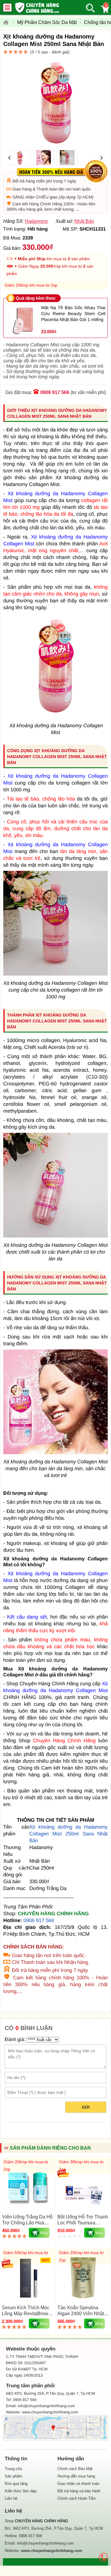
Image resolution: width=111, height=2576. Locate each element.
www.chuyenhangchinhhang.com (50, 2412)
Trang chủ (13, 2469)
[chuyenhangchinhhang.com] (37, 7)
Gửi (86, 2107)
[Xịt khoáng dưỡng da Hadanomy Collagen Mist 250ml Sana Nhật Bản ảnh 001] (55, 1236)
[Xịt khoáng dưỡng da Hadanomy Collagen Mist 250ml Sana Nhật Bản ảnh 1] (55, 716)
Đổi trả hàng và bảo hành (79, 2491)
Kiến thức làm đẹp (21, 2491)
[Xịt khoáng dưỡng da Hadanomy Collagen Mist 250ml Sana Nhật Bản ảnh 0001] (55, 1453)
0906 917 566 (55, 392)
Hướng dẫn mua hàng (76, 2476)
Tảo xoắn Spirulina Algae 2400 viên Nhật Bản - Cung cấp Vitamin (83, 2314)
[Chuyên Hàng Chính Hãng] (8, 23)
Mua (44, 2233)
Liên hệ (11, 2498)
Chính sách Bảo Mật (75, 2469)
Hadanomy (36, 221)
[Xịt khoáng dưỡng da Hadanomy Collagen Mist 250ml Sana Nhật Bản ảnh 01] (55, 974)
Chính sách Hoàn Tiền (77, 2498)
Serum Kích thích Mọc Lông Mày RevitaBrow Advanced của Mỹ (26, 2314)
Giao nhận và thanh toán (78, 2484)
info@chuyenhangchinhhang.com (45, 2543)
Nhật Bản (84, 221)
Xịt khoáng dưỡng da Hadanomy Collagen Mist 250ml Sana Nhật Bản (69, 1834)
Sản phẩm (13, 2476)
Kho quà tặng (16, 2484)
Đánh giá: (15, 2039)
